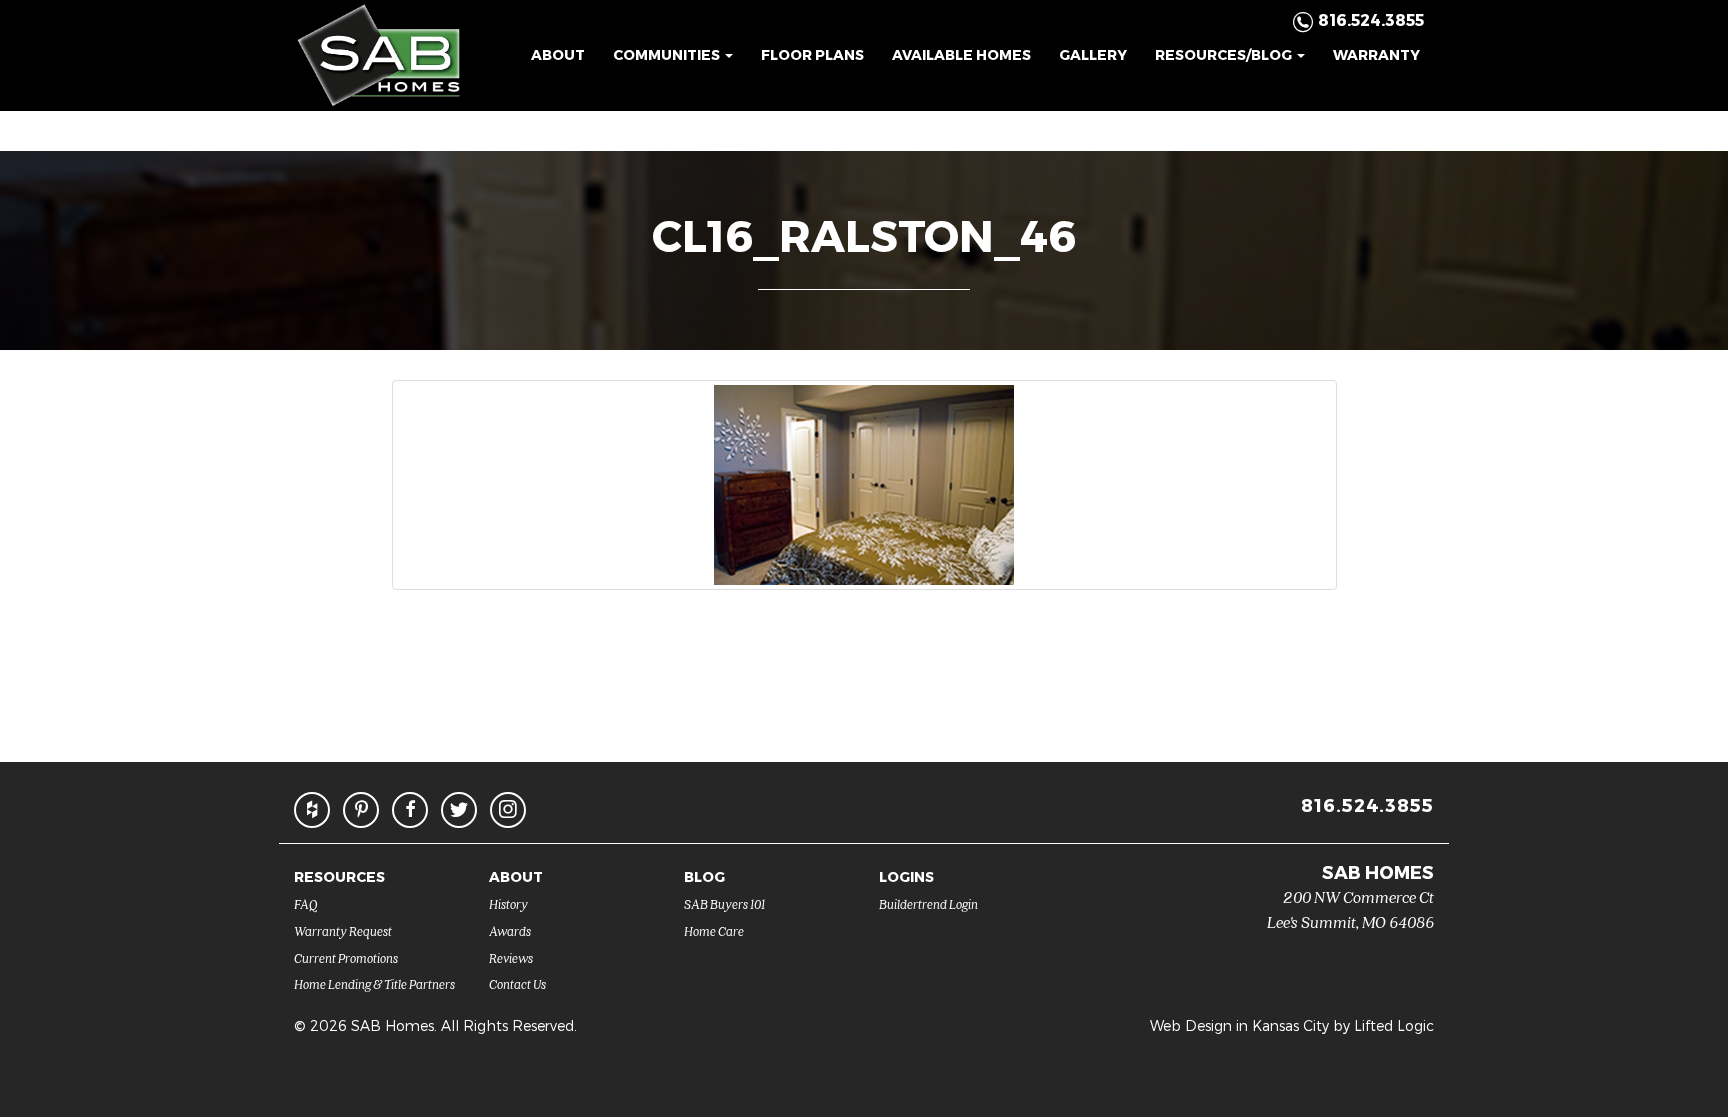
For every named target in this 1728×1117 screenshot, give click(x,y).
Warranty (1376, 54)
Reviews (511, 957)
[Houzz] (312, 810)
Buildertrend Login (928, 903)
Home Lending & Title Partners (374, 983)
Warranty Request (343, 930)
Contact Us (517, 983)
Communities (668, 54)
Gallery (1093, 54)
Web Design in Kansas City (1239, 1025)
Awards (510, 930)
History (508, 903)
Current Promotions (346, 957)
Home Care (714, 930)
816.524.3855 (1367, 804)
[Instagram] (508, 810)
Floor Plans (812, 54)
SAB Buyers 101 (724, 903)
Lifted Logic (1394, 1025)
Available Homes (961, 54)
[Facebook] (410, 810)
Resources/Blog (1225, 54)
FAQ (306, 903)
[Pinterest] (361, 810)
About (558, 54)
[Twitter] (459, 810)
